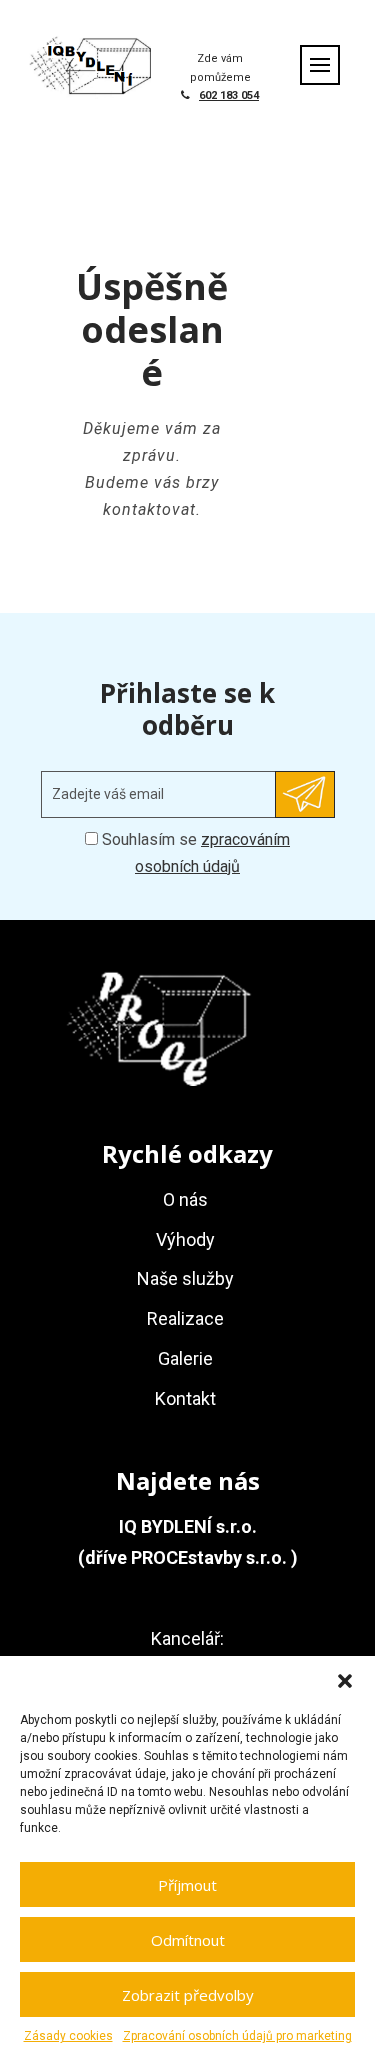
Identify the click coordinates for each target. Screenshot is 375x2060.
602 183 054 (229, 95)
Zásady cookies (68, 2036)
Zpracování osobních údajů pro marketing (237, 2036)
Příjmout (187, 1885)
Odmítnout (188, 1940)
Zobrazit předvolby (188, 1995)
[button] (345, 1681)
